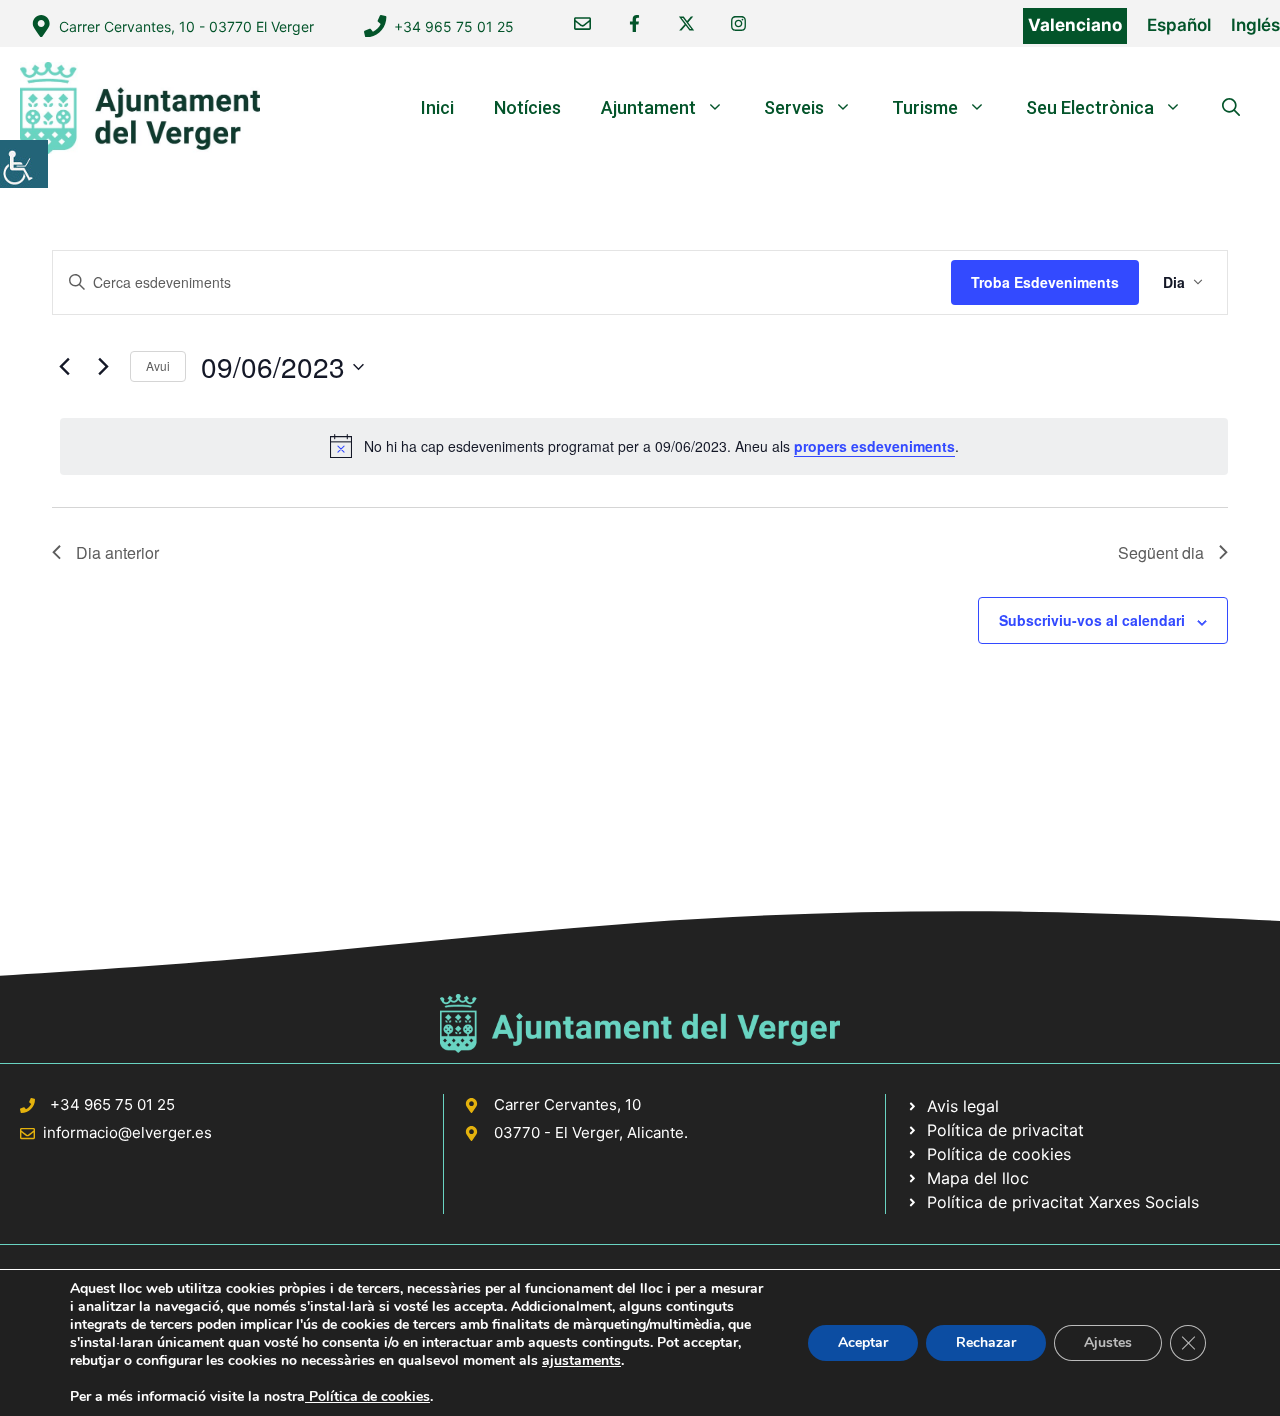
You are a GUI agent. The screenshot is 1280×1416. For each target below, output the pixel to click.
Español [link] (1179, 25)
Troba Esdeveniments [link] (1045, 282)
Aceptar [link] (863, 1342)
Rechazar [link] (986, 1342)
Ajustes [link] (1108, 1342)
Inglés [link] (1255, 25)
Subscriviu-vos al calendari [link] (1092, 620)
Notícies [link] (527, 107)
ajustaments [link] (581, 1361)
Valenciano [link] (1075, 25)
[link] (24, 164)
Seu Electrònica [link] (1090, 107)
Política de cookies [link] (367, 1396)
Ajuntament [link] (648, 107)
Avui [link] (158, 365)
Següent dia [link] (1161, 552)
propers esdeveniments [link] (874, 446)
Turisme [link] (925, 107)
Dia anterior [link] (117, 552)
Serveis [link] (794, 107)
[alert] (644, 446)
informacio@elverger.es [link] (127, 1132)
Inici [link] (437, 107)
